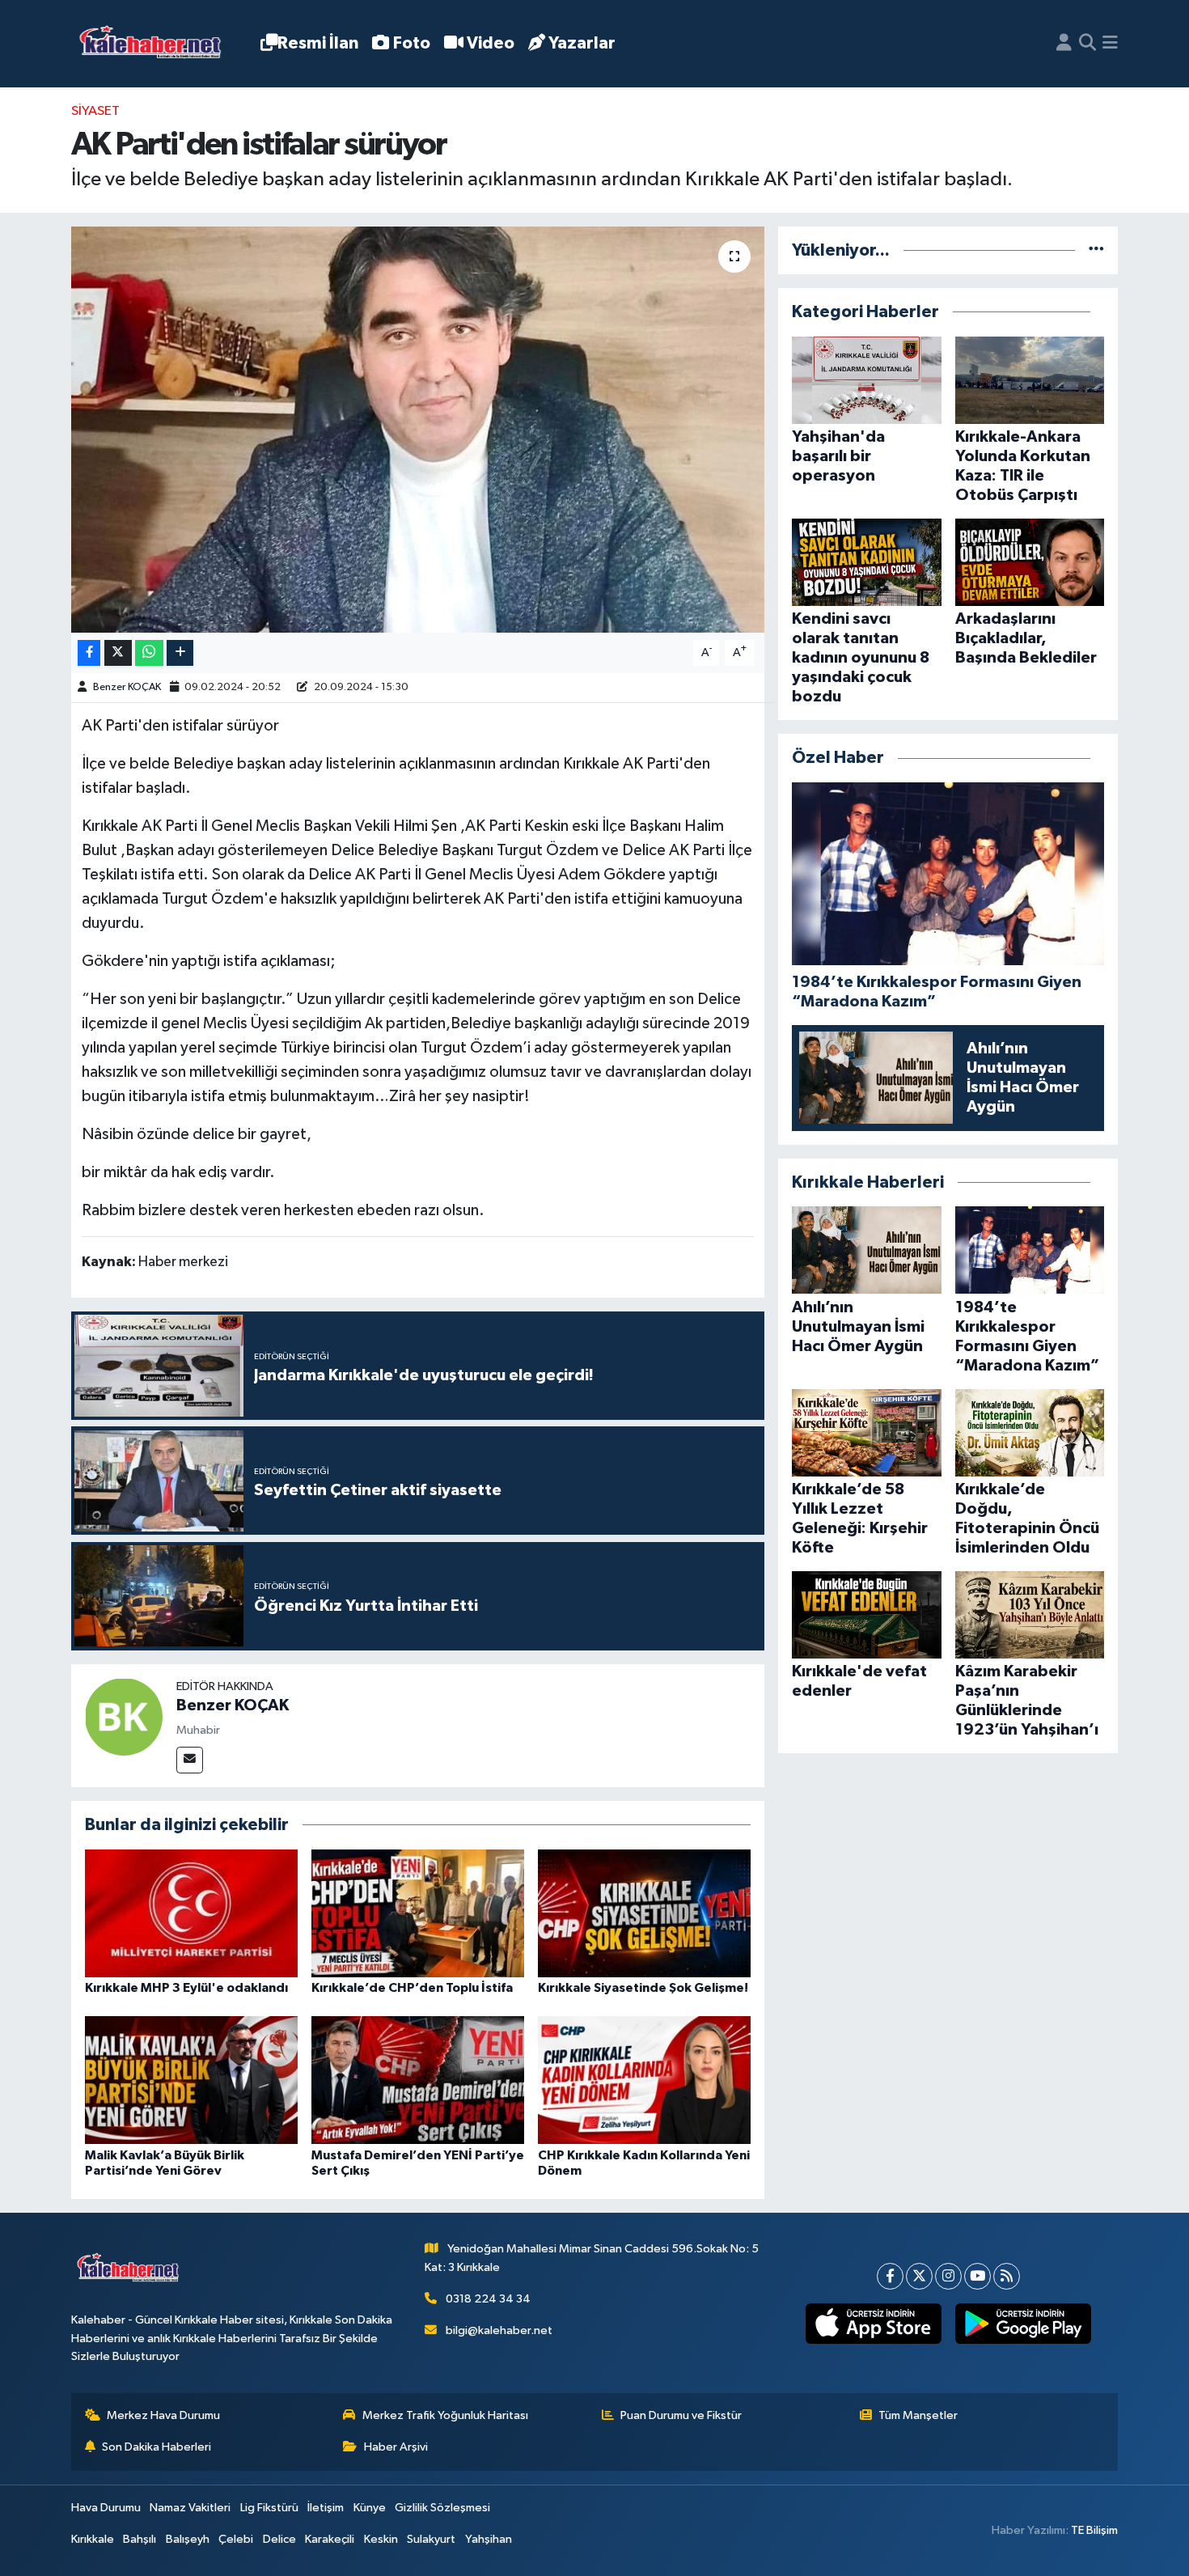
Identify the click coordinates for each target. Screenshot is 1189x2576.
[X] (919, 2276)
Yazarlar (582, 43)
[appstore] (873, 2324)
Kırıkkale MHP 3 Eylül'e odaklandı (186, 1988)
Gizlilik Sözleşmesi (442, 2508)
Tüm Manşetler (918, 2415)
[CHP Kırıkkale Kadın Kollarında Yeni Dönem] (644, 2080)
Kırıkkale (93, 2539)
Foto (412, 43)
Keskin (381, 2539)
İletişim (326, 2508)
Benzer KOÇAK (127, 687)
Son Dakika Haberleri (157, 2447)
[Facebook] (890, 2276)
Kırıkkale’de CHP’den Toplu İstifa (412, 1988)
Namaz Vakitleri (190, 2508)
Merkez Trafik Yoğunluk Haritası (445, 2415)
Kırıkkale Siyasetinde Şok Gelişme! (643, 1988)
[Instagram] (948, 2276)
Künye (370, 2508)
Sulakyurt (431, 2539)
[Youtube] (977, 2276)
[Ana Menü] (1110, 44)
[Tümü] (1096, 250)
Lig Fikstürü (269, 2508)
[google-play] (1023, 2324)
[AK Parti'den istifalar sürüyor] (418, 430)
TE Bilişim (1094, 2530)
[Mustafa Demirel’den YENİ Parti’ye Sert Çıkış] (418, 2080)
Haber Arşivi (396, 2447)
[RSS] (1007, 2276)
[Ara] (1087, 44)
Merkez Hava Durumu (163, 2415)
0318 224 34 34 (488, 2299)
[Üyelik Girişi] (1064, 44)
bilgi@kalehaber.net (499, 2330)
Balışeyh (188, 2539)
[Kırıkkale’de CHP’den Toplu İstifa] (418, 1913)
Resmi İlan (318, 43)
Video (491, 43)
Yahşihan (489, 2539)
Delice (279, 2539)
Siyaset (95, 111)
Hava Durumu (106, 2508)
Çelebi (236, 2539)
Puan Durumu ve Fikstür (681, 2415)
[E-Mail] (190, 1760)
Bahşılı (140, 2539)
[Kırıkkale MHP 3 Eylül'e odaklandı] (191, 1913)
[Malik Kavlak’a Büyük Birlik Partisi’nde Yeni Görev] (191, 2080)
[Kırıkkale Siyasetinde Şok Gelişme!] (644, 1913)
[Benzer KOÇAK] (124, 1716)
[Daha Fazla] (180, 653)
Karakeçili (330, 2539)
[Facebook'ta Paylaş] (89, 653)
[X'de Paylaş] (118, 653)
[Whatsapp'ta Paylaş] (149, 653)
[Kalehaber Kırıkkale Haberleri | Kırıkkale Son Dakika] (156, 44)
